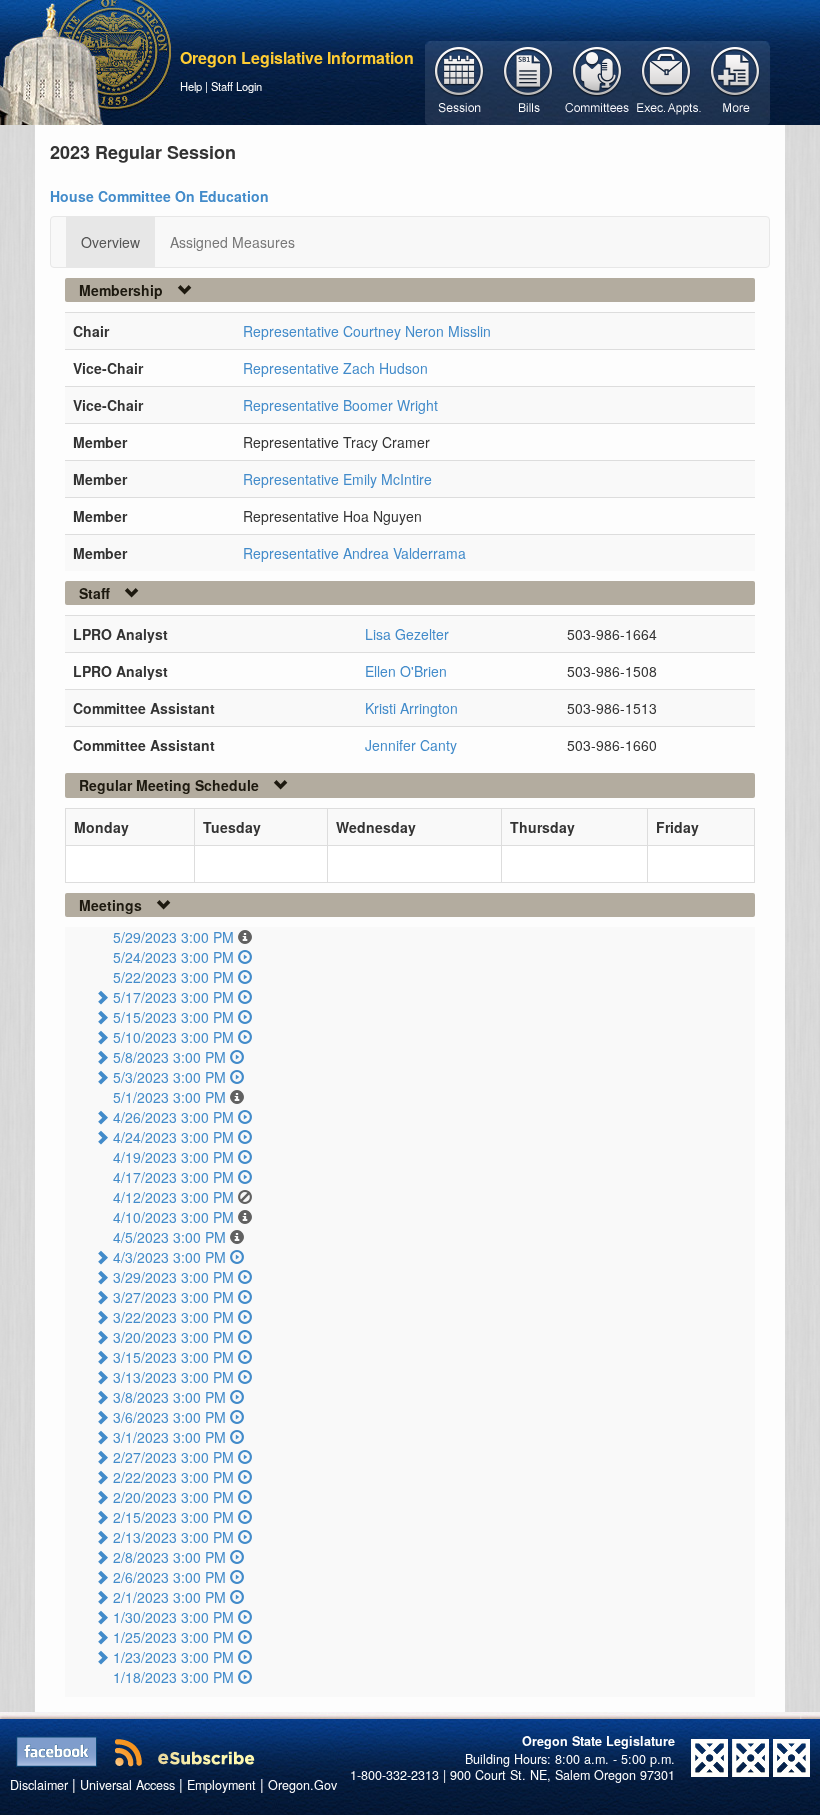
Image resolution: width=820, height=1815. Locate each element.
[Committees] (597, 81)
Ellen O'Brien (406, 671)
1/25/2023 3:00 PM (173, 1637)
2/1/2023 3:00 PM (169, 1597)
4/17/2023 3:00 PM (173, 1177)
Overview (110, 242)
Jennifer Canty (411, 745)
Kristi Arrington (411, 708)
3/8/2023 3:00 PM (169, 1397)
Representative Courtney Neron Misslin (367, 331)
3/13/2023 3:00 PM (173, 1377)
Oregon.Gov (302, 1785)
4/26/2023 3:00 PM (173, 1117)
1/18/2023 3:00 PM (173, 1677)
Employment (221, 1785)
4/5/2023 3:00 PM (169, 1237)
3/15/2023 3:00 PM (173, 1357)
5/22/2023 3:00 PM (173, 977)
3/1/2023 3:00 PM (169, 1437)
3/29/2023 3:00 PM (173, 1277)
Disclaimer (39, 1785)
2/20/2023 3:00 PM (173, 1497)
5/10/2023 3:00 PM (173, 1037)
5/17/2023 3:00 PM (173, 997)
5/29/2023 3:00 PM (173, 937)
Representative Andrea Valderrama (354, 553)
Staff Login (236, 86)
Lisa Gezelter (407, 634)
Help (191, 86)
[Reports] (735, 81)
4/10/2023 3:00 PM (173, 1217)
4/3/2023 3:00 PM (169, 1257)
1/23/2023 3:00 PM (173, 1657)
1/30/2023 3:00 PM (173, 1617)
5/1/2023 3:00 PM (169, 1097)
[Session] (459, 81)
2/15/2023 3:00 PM (173, 1517)
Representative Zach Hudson (335, 368)
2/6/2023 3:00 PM (169, 1577)
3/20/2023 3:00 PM (173, 1337)
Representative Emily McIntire (337, 479)
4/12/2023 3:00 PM (173, 1197)
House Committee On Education (159, 196)
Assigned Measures (232, 242)
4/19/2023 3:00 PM (173, 1157)
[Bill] (528, 81)
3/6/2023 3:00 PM (169, 1417)
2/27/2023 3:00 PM (173, 1457)
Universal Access (127, 1785)
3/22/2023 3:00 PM (173, 1317)
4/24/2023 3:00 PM (173, 1137)
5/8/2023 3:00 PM (169, 1057)
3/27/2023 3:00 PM (173, 1297)
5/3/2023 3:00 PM (169, 1077)
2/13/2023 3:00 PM (173, 1537)
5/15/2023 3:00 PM (173, 1017)
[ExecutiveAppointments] (666, 81)
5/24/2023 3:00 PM (173, 957)
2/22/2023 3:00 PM (173, 1477)
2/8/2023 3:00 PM (169, 1557)
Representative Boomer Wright (340, 405)
